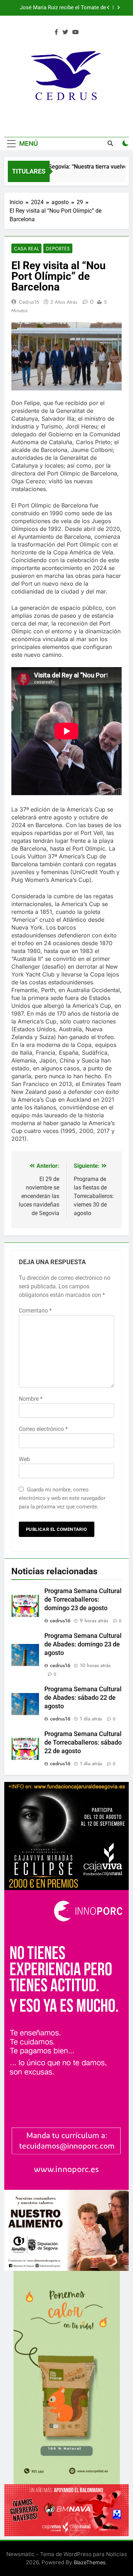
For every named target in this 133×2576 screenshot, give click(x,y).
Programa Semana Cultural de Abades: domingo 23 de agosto (83, 1644)
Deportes (58, 249)
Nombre (31, 1399)
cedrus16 (29, 302)
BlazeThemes (90, 2562)
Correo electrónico (43, 1429)
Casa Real (26, 249)
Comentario (35, 1311)
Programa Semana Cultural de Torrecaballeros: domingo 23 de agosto (83, 1600)
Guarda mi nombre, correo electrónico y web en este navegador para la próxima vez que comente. (62, 1498)
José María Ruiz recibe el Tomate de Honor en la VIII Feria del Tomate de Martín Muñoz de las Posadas (63, 8)
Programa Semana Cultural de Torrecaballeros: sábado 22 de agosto (83, 1742)
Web (24, 1459)
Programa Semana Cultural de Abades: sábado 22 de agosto (83, 1698)
